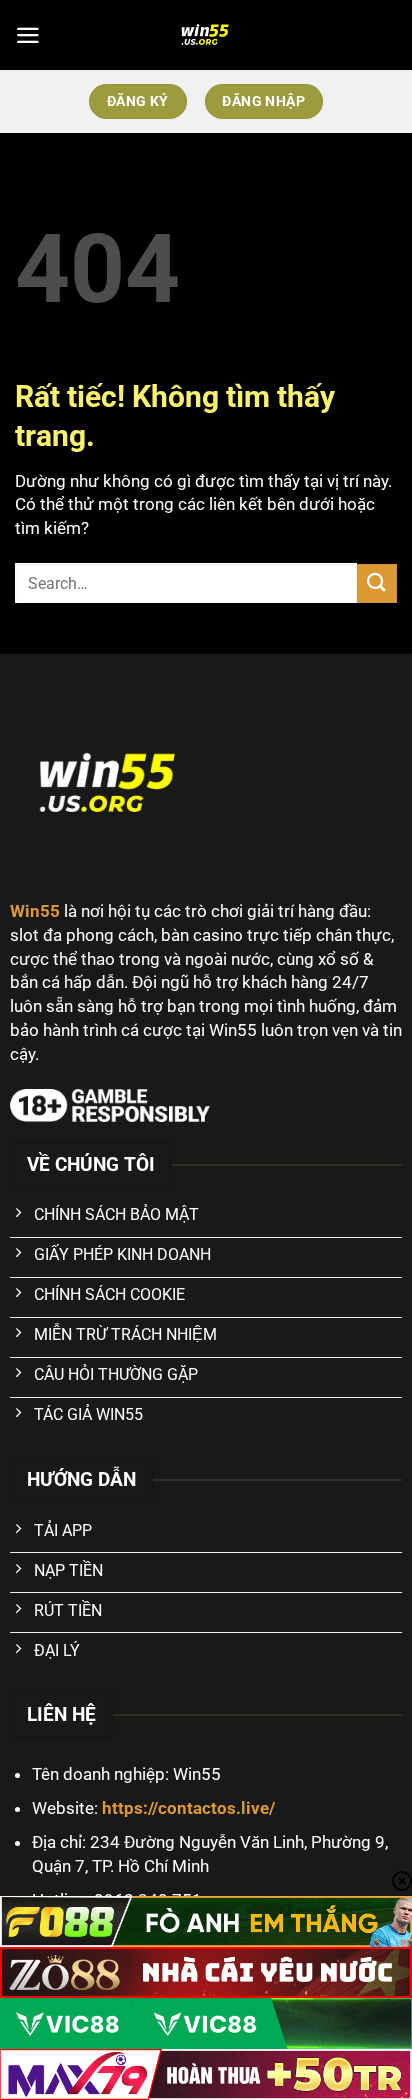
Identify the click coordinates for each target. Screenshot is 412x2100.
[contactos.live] (206, 35)
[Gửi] (377, 583)
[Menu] (28, 35)
